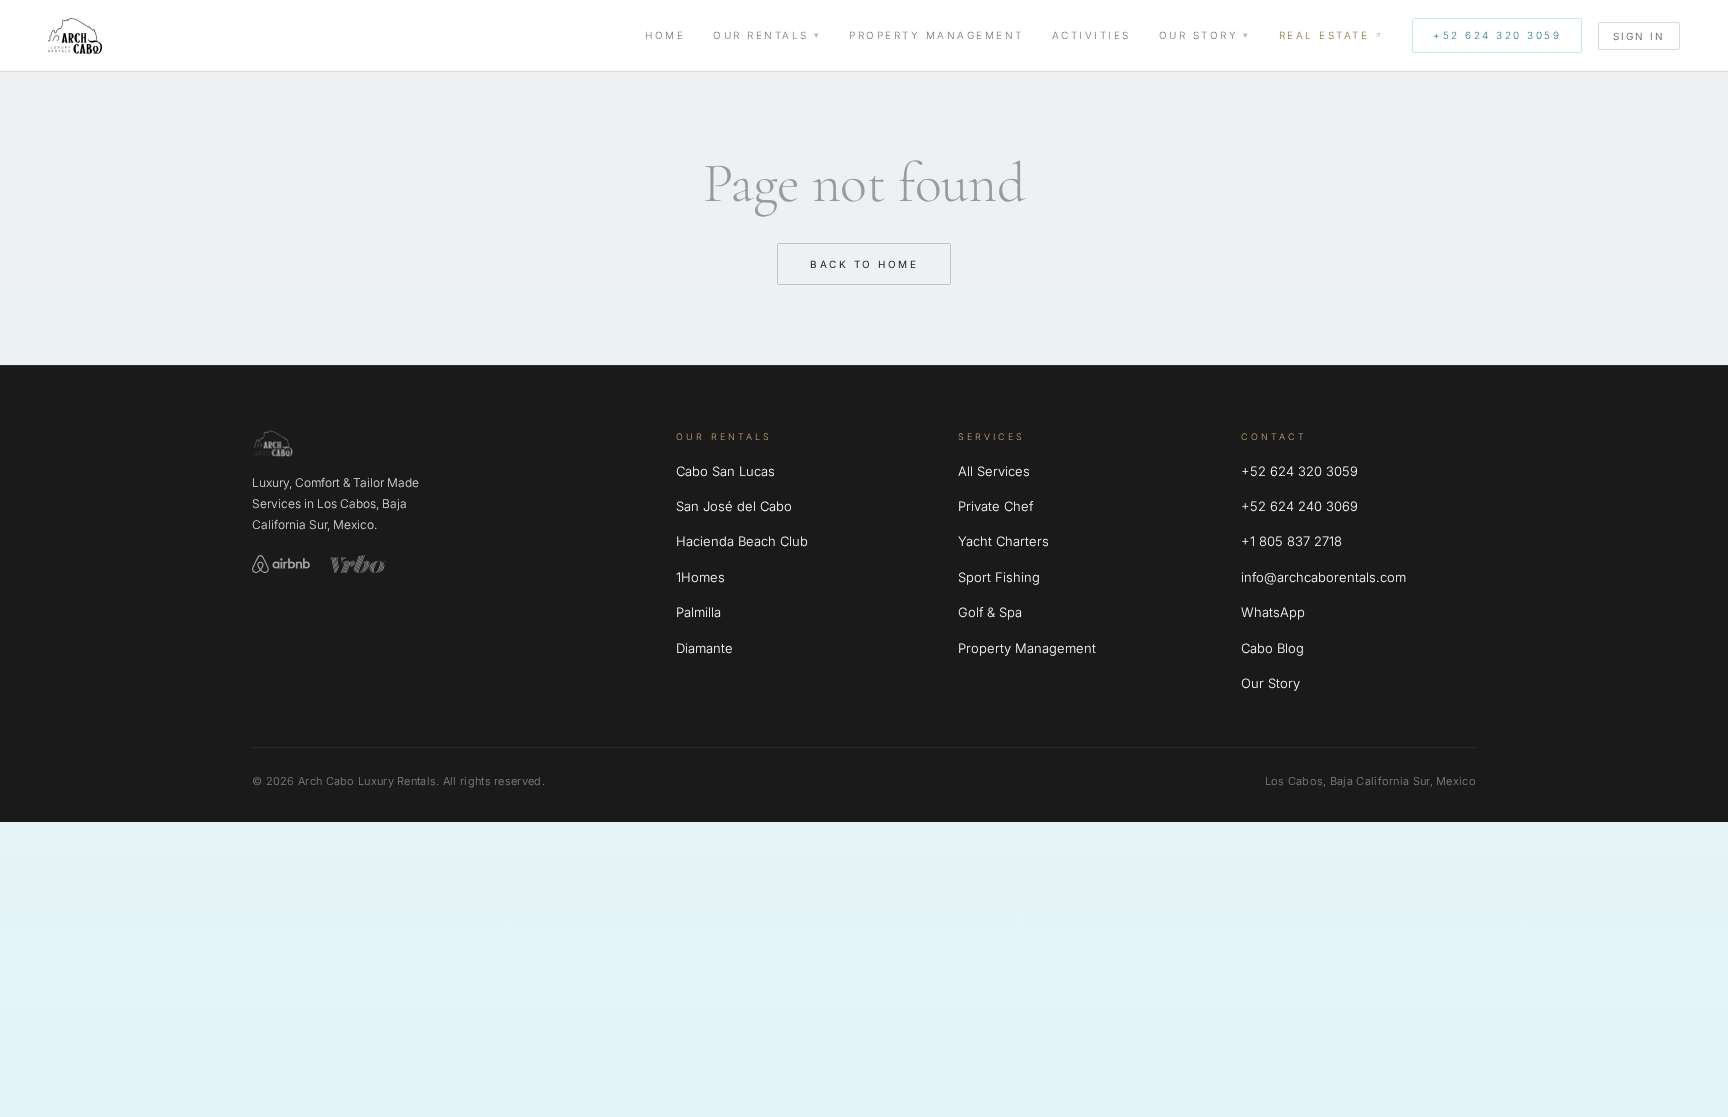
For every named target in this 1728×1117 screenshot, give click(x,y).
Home (665, 35)
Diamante (704, 648)
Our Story (1199, 35)
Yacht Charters (1003, 541)
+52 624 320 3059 (1497, 35)
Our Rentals (761, 35)
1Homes (700, 577)
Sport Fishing (999, 577)
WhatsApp (1273, 612)
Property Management (936, 35)
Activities (1091, 35)
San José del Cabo (734, 506)
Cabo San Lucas (725, 471)
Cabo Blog (1272, 648)
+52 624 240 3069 (1299, 506)
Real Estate (1324, 35)
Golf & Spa (990, 612)
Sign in (1639, 36)
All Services (994, 471)
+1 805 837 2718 (1291, 541)
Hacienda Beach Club (742, 541)
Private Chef (995, 506)
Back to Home (864, 264)
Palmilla (698, 612)
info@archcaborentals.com (1323, 577)
